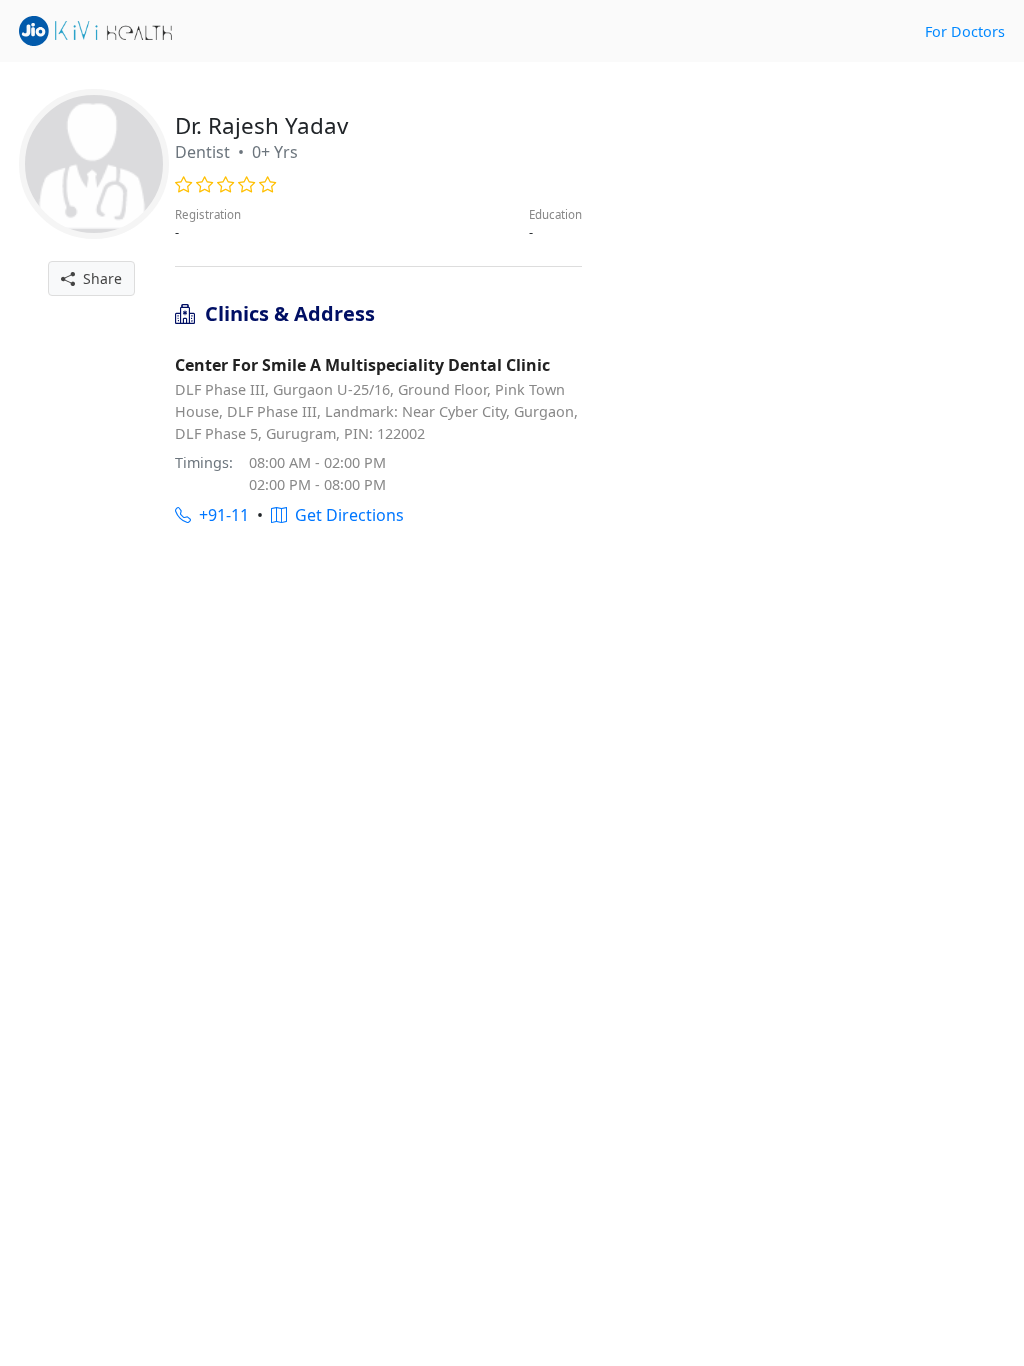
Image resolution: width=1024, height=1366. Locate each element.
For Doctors (965, 31)
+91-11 (220, 515)
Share (98, 278)
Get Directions (345, 515)
